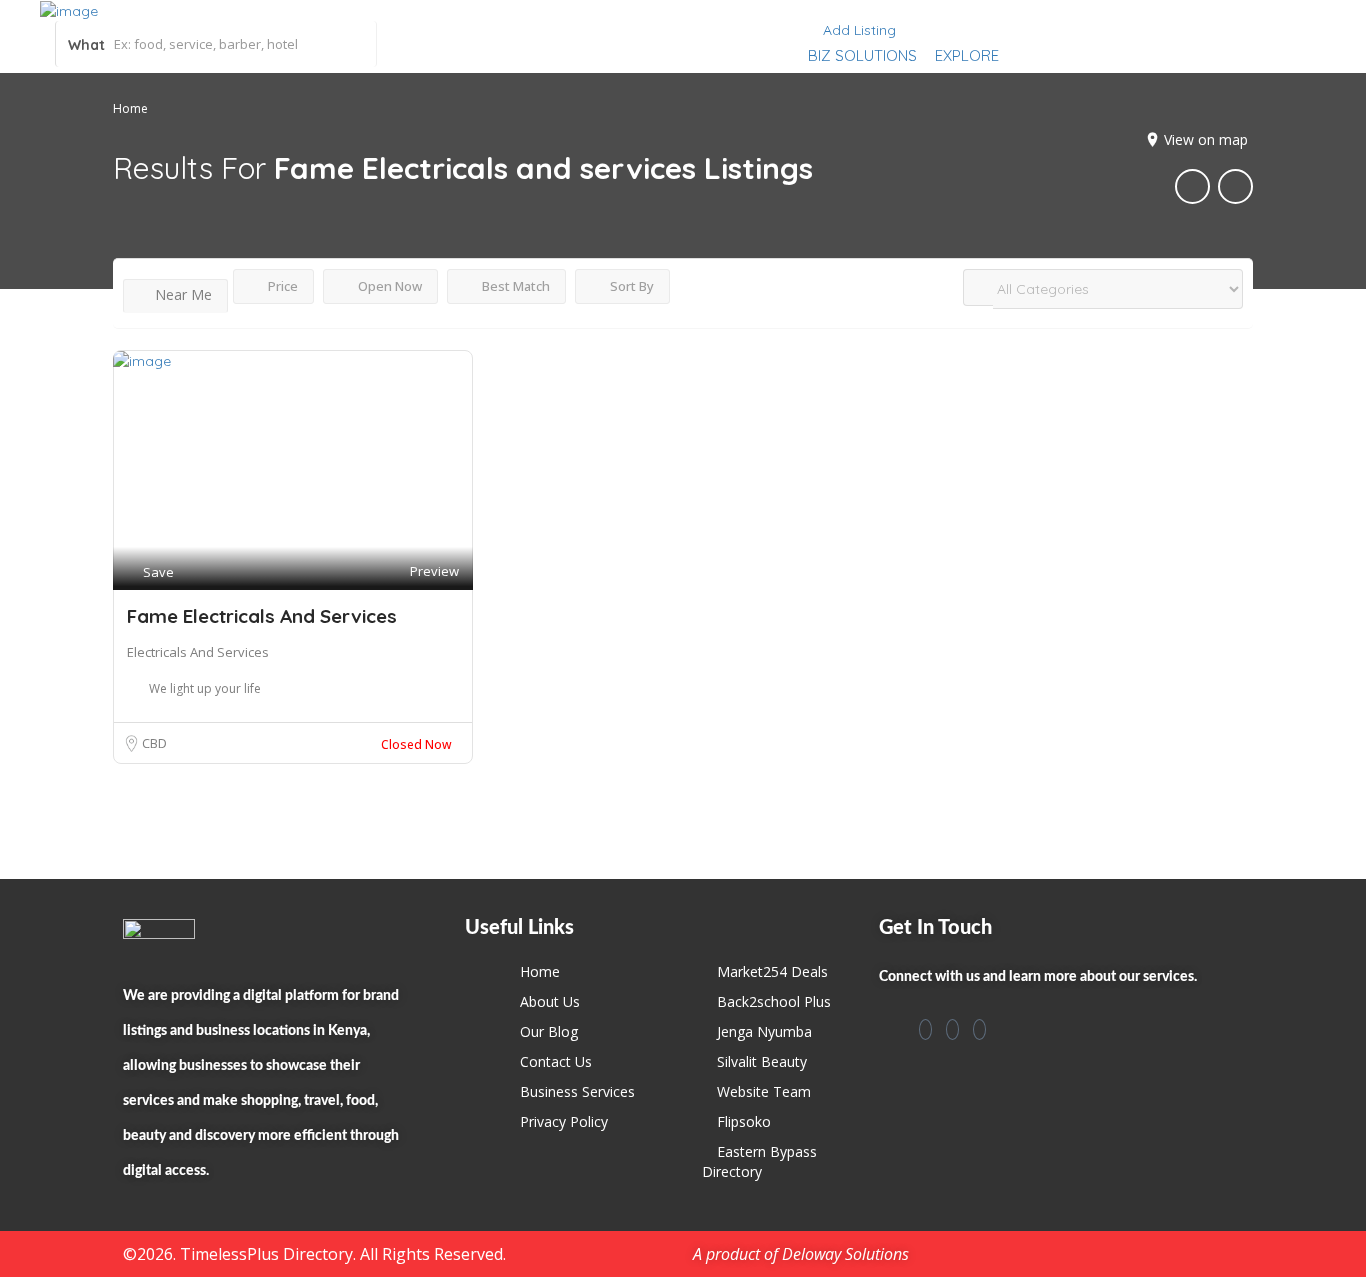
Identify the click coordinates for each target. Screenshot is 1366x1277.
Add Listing (857, 30)
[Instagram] (952, 1029)
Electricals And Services (198, 652)
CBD (154, 743)
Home (130, 108)
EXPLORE (967, 55)
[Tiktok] (979, 1029)
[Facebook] (925, 1029)
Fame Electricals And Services (262, 616)
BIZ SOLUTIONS (862, 55)
